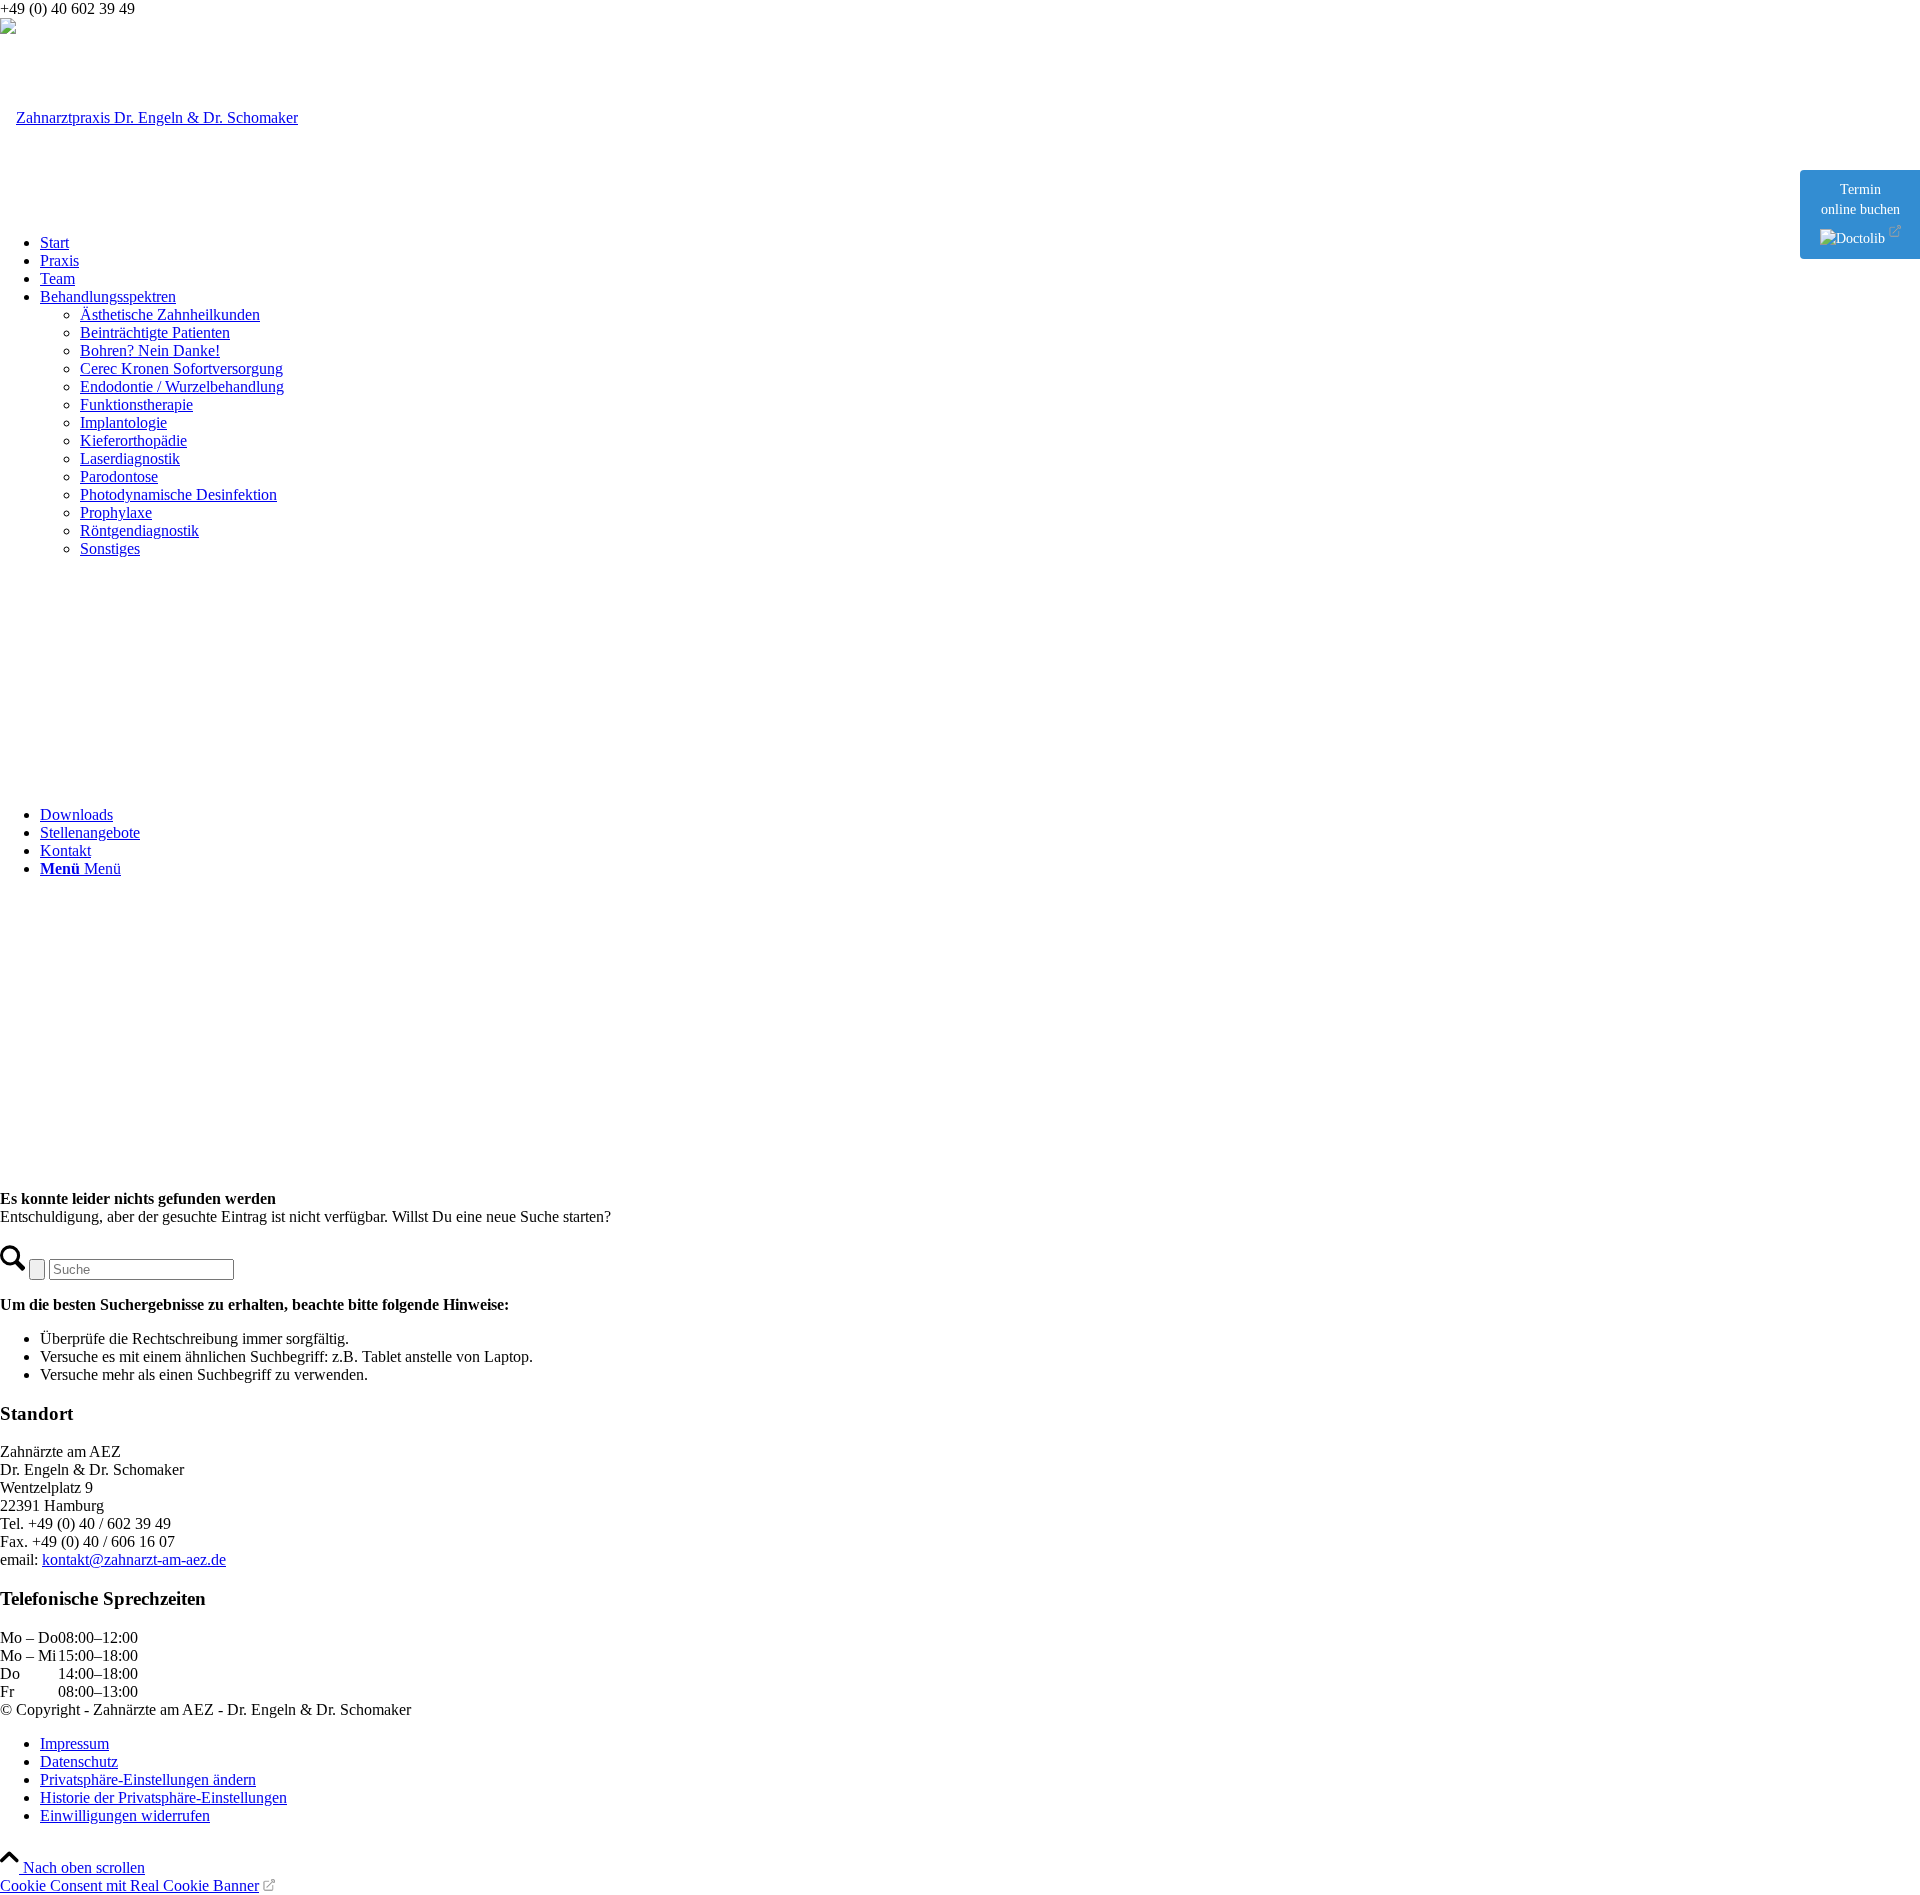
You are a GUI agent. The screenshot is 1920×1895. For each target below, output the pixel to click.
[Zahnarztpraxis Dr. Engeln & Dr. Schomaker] (149, 117)
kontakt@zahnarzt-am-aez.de (134, 1559)
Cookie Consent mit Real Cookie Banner (129, 1885)
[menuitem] (980, 243)
